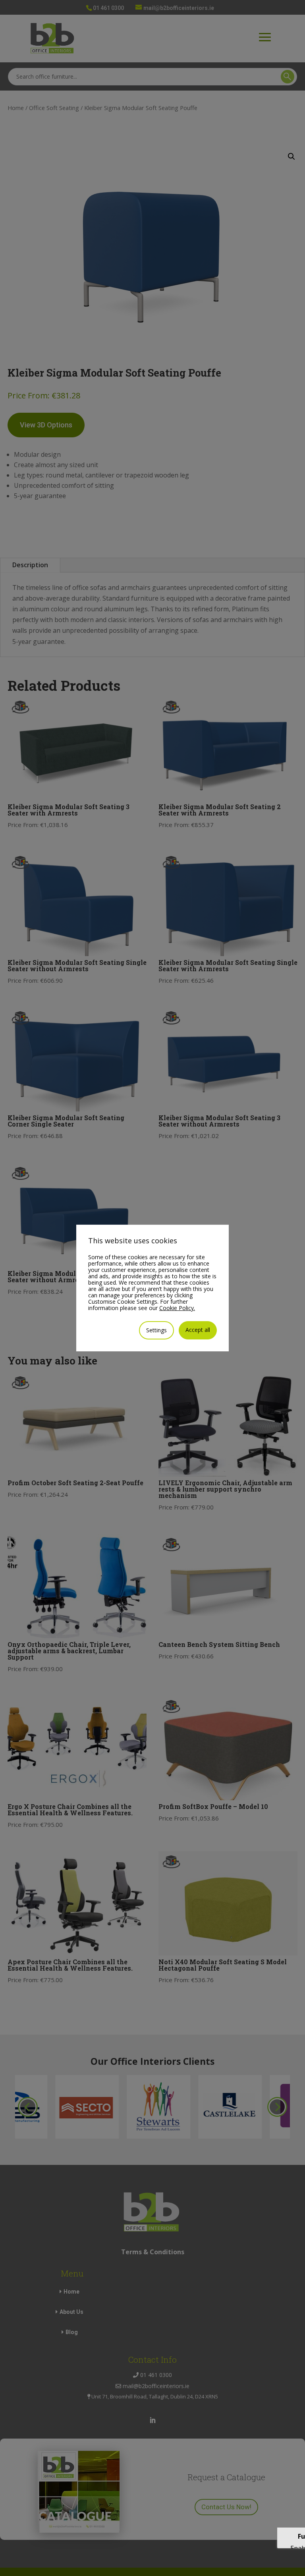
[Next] (277, 2107)
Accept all (198, 1330)
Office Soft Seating (54, 108)
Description (30, 565)
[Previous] (28, 2107)
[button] (291, 157)
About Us (71, 2312)
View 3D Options (46, 425)
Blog (72, 2332)
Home (16, 108)
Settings (156, 1330)
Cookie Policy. (177, 1308)
